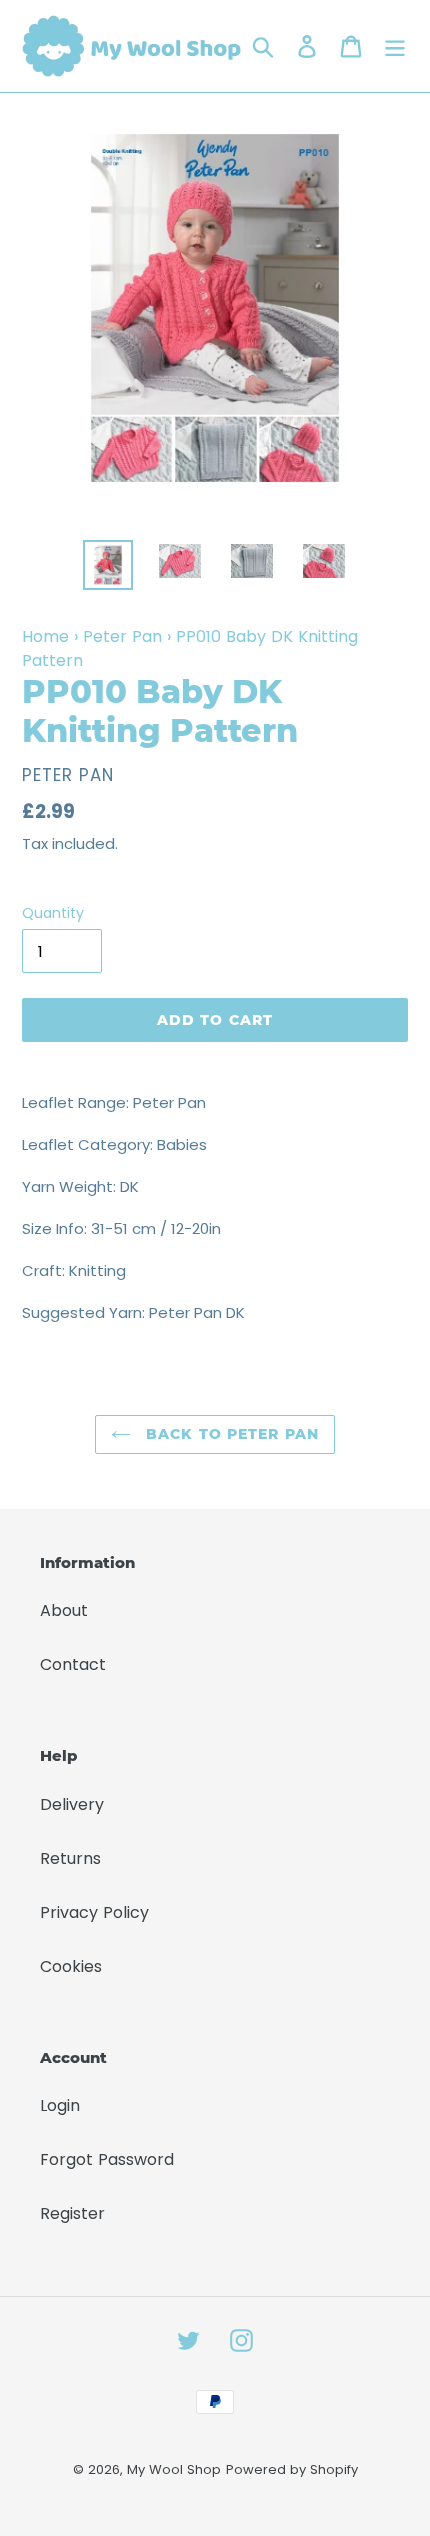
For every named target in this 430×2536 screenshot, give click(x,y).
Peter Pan (122, 636)
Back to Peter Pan (230, 1434)
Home (45, 636)
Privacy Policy (94, 1912)
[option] (108, 565)
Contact (73, 1664)
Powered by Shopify (292, 2469)
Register (72, 2213)
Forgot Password (107, 2159)
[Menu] (395, 46)
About (64, 1610)
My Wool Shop (174, 2469)
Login (60, 2105)
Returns (70, 1858)
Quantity (53, 913)
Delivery (72, 1804)
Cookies (71, 1966)
